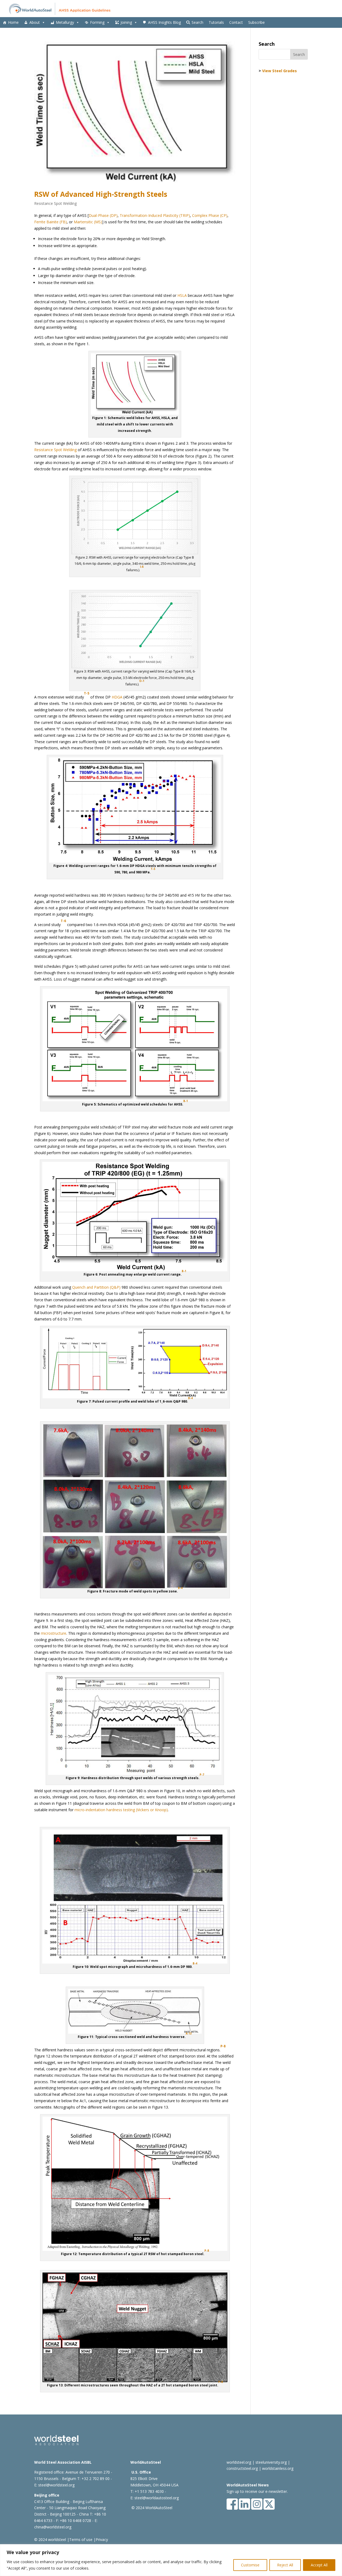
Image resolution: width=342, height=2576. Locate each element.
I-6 (142, 567)
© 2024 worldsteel (50, 2539)
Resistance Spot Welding (55, 203)
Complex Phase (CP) (210, 215)
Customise (250, 2565)
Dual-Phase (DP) (103, 215)
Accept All (319, 2565)
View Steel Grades (279, 71)
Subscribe (256, 22)
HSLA (182, 295)
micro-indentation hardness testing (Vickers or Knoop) (121, 1810)
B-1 (186, 1101)
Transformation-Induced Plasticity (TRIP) (155, 215)
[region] (171, 2560)
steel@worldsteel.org (56, 2485)
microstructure (54, 1633)
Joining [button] (126, 22)
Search (197, 22)
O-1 (142, 681)
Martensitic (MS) (88, 222)
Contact (236, 22)
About (35, 22)
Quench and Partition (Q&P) (96, 1287)
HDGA (117, 697)
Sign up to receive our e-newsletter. (257, 2491)
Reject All (285, 2565)
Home (13, 22)
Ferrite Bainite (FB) (50, 222)
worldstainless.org (278, 2468)
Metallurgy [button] (65, 22)
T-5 (153, 869)
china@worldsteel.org (53, 2527)
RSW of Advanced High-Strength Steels (101, 194)
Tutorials (216, 22)
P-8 (223, 2046)
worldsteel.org (239, 2462)
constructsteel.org (242, 2468)
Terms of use (81, 2539)
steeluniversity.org (271, 2462)
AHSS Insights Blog (164, 22)
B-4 (180, 1588)
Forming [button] (97, 22)
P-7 (202, 1775)
